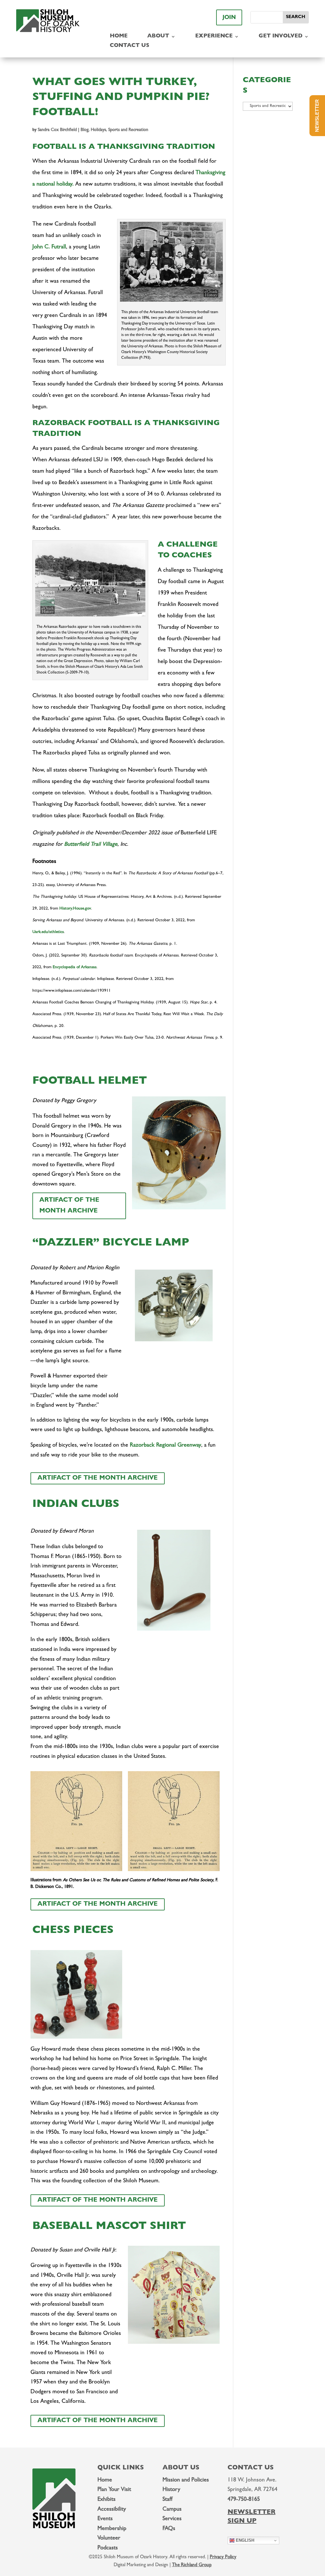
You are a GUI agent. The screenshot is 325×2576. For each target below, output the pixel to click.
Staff (167, 2500)
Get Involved (281, 37)
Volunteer (109, 2539)
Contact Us (129, 46)
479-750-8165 (244, 2500)
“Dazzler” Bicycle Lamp (111, 1244)
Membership (112, 2529)
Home (119, 37)
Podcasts (108, 2548)
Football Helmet (90, 1082)
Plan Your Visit (114, 2490)
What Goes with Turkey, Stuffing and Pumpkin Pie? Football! (121, 98)
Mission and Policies (186, 2481)
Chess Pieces (73, 1931)
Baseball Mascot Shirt (109, 2227)
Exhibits (106, 2500)
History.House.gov (75, 909)
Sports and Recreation (128, 130)
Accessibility (112, 2510)
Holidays (98, 130)
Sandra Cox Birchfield (57, 130)
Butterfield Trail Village (91, 845)
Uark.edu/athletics (48, 932)
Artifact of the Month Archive (69, 1206)
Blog (85, 130)
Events (105, 2519)
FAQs (169, 2529)
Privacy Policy (223, 2557)
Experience (214, 37)
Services (172, 2519)
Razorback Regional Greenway (166, 1446)
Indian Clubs (76, 1505)
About (158, 37)
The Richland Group (192, 2565)
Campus (172, 2510)
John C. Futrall (49, 247)
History (171, 2490)
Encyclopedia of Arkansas (75, 967)
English (244, 2540)
